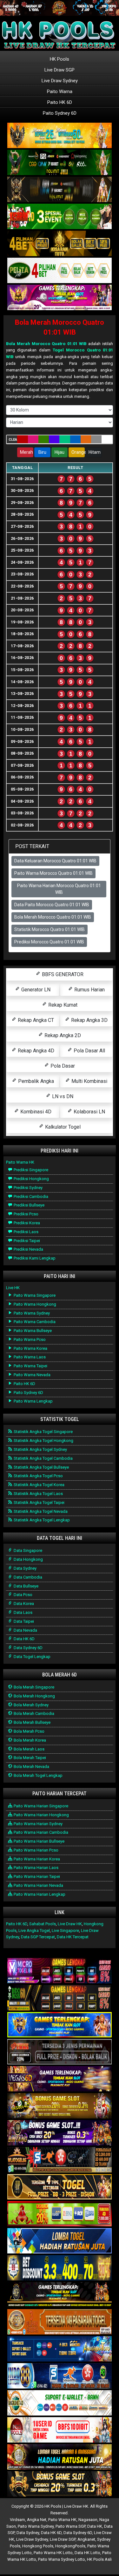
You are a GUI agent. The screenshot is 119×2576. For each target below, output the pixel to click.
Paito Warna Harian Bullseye (39, 1841)
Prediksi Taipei (26, 1241)
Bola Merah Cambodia (33, 1713)
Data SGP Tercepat (38, 1937)
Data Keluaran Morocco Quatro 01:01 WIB (55, 861)
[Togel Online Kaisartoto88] (60, 2214)
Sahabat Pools (43, 1924)
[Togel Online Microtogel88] (60, 1971)
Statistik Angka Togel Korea (39, 1485)
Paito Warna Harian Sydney (38, 1824)
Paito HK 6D (60, 102)
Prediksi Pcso (26, 1214)
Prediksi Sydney (28, 1188)
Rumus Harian (89, 990)
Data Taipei (23, 1621)
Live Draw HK (70, 1924)
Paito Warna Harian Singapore (40, 1806)
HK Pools (60, 59)
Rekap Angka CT (35, 1020)
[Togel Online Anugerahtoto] (60, 2349)
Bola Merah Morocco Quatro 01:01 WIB (46, 344)
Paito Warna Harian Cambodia (40, 1832)
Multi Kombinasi (89, 1081)
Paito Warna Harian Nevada (38, 1885)
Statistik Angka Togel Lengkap (41, 1520)
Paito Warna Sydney (31, 1313)
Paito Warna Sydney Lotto (62, 2559)
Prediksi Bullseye (29, 1205)
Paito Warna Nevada (32, 1375)
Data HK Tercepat (73, 1937)
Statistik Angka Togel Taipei (39, 1502)
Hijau (60, 452)
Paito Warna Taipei (30, 1366)
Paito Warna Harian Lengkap (39, 1894)
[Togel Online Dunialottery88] (60, 2322)
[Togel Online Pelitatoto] (60, 271)
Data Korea (23, 1604)
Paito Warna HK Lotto (53, 2553)
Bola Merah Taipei (29, 1758)
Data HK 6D (24, 1639)
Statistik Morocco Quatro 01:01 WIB (50, 929)
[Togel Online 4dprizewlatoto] (60, 2187)
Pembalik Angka (35, 1081)
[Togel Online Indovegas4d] (60, 2484)
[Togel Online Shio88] (60, 2457)
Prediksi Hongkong (31, 1179)
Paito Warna (60, 92)
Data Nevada (25, 1630)
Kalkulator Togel (62, 1127)
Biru (42, 452)
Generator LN (35, 990)
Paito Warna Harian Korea (36, 1859)
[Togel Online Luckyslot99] (60, 2268)
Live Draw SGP (60, 70)
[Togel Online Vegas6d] (60, 2079)
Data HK (95, 2526)
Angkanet (86, 2539)
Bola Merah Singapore (33, 1687)
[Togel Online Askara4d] (60, 2106)
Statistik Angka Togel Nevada (40, 1511)
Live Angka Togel (34, 1930)
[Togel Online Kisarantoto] (60, 244)
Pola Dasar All (89, 1051)
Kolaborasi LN (89, 1112)
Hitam (95, 452)
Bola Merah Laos (29, 1749)
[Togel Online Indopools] (60, 2430)
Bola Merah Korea (29, 1740)
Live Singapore (65, 1930)
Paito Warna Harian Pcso (36, 1850)
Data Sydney (25, 1568)
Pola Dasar (62, 1066)
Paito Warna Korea (30, 1348)
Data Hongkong (28, 1559)
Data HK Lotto (87, 2553)
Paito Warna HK (20, 1162)
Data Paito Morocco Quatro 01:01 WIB (52, 905)
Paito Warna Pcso (29, 1339)
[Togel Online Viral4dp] (60, 298)
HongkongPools (70, 2546)
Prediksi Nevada (28, 1249)
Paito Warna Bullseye (32, 1331)
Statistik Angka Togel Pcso (38, 1476)
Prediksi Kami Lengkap (34, 1258)
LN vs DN (62, 1096)
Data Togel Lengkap (32, 1657)
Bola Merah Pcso (29, 1731)
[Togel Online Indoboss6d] (60, 1998)
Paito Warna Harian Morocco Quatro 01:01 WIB (59, 889)
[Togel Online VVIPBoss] (60, 136)
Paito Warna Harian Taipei (36, 1876)
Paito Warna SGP (70, 2526)
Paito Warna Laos (29, 1357)
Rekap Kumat (62, 1005)
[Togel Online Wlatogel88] (60, 2160)
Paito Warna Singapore (34, 1295)
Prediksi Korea (26, 1223)
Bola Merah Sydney (31, 1705)
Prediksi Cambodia (30, 1196)
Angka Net (37, 2520)
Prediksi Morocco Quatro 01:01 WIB (49, 942)
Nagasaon (88, 2520)
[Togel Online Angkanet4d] (60, 2403)
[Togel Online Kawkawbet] (60, 2052)
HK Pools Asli (99, 2559)
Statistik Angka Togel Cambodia (43, 1458)
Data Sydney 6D (28, 1648)
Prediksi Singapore (30, 1170)
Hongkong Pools (38, 2546)
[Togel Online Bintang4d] (60, 2133)
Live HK (13, 1288)
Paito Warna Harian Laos (36, 1868)
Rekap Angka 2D (62, 1035)
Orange (78, 452)
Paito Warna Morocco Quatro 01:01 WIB (53, 873)
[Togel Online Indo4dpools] (60, 2241)
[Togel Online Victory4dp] (60, 2025)
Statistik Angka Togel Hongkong (43, 1441)
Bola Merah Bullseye (32, 1722)
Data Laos (23, 1612)
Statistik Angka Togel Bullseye (41, 1467)
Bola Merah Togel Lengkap (38, 1775)
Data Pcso (23, 1595)
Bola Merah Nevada (31, 1767)
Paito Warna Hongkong (34, 1304)
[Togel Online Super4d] (60, 190)
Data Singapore (27, 1550)
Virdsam (17, 2520)
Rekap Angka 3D (89, 1020)
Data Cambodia (27, 1577)
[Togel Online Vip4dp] (60, 2295)
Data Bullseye (26, 1586)
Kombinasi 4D (35, 1112)
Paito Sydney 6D (60, 113)
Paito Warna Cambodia (34, 1322)
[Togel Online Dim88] (60, 163)
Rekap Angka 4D (35, 1051)
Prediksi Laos (26, 1232)
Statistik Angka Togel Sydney (40, 1449)
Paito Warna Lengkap (33, 1401)
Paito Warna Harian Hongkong (41, 1815)
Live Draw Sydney (60, 81)
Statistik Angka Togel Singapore (43, 1432)
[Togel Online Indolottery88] (60, 2376)
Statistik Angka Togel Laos (38, 1494)
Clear (13, 440)
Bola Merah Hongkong (34, 1696)
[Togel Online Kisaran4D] (60, 217)
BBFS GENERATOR (62, 974)
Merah (26, 452)
